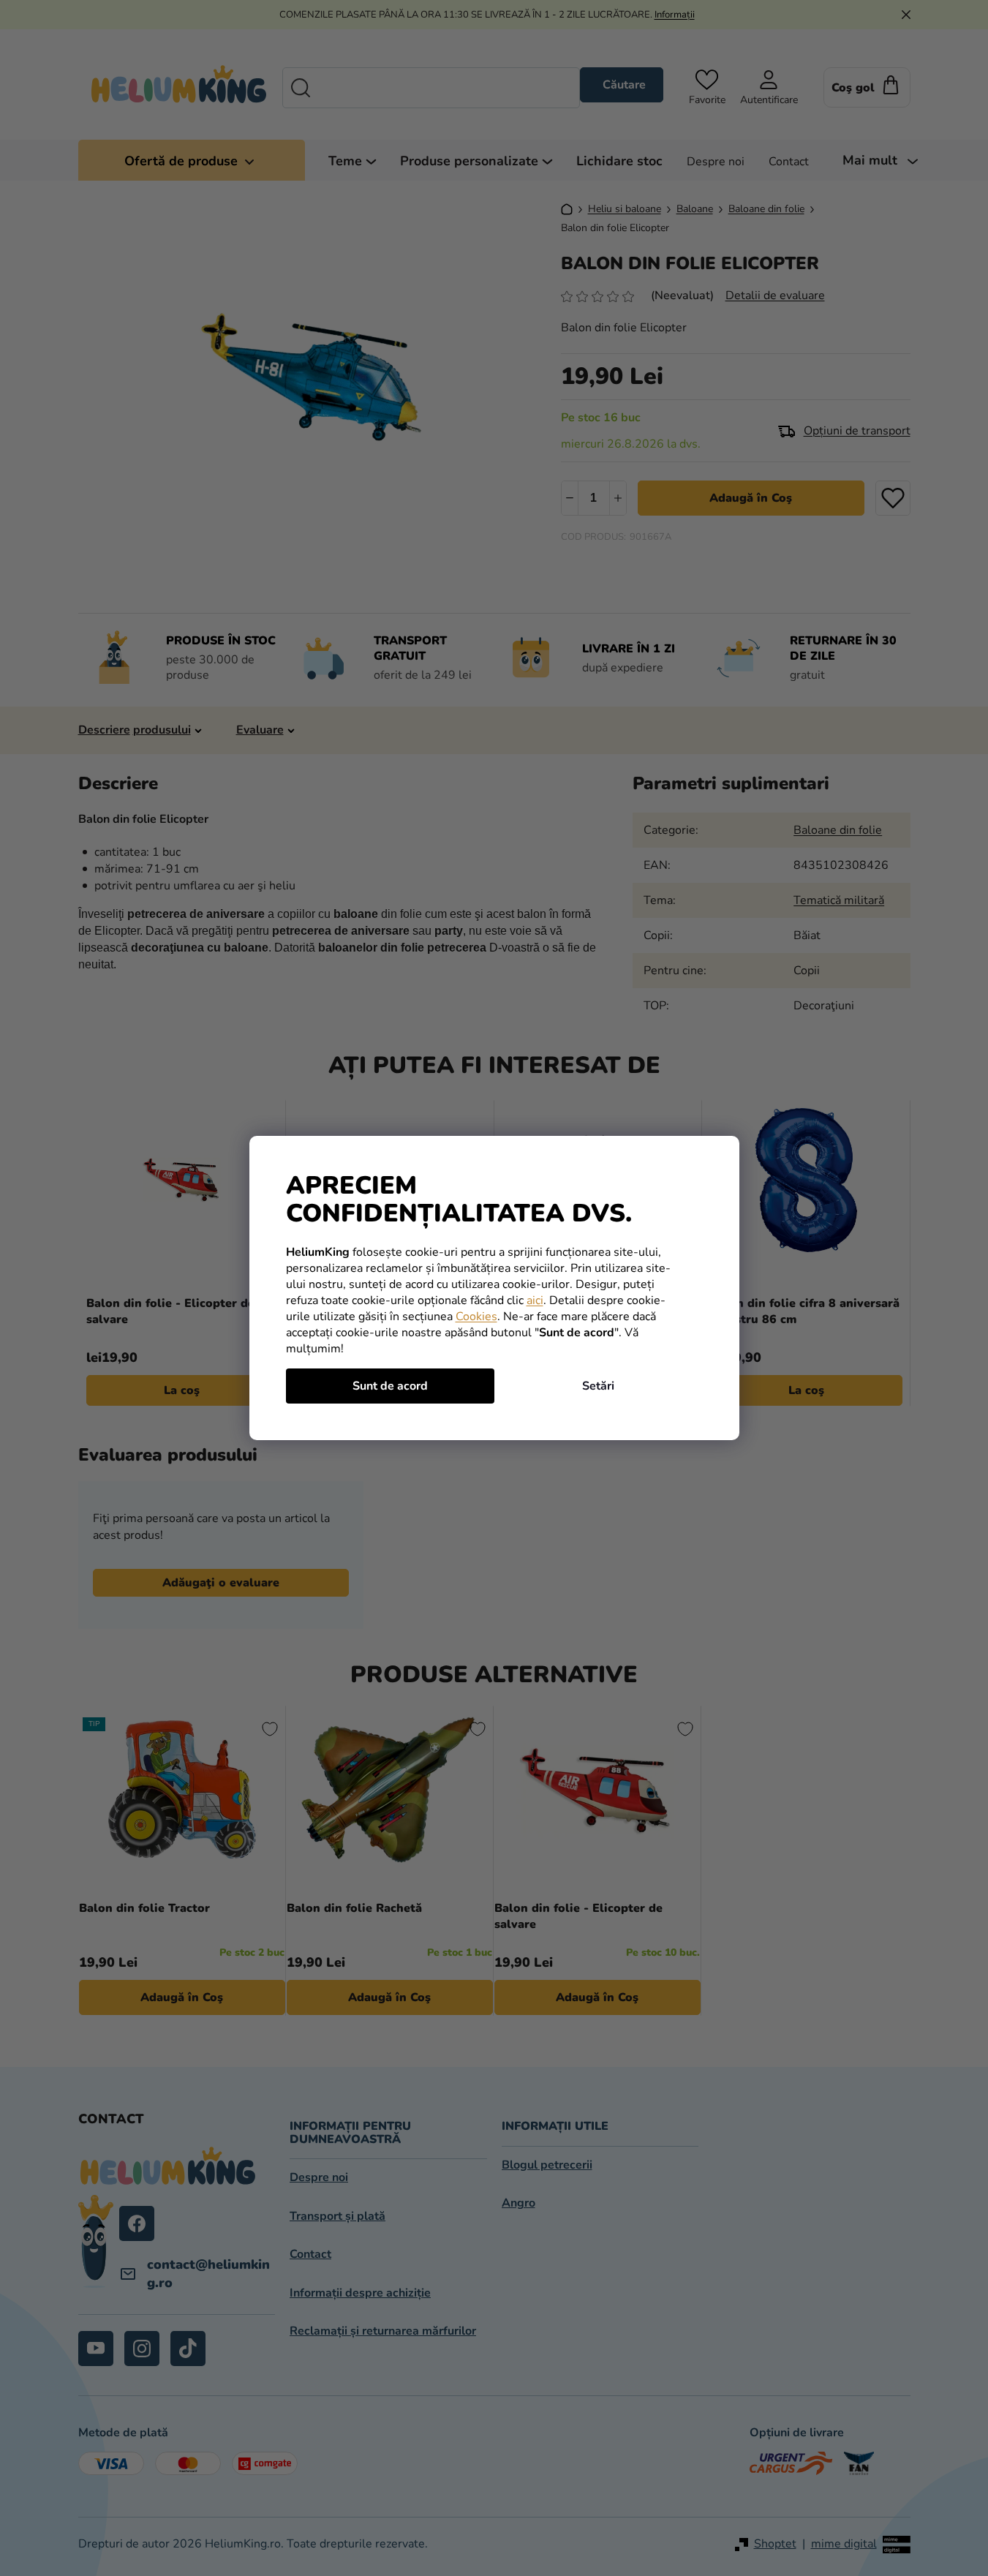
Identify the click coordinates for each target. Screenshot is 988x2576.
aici (535, 1300)
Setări (598, 1386)
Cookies (476, 1317)
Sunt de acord (390, 1386)
